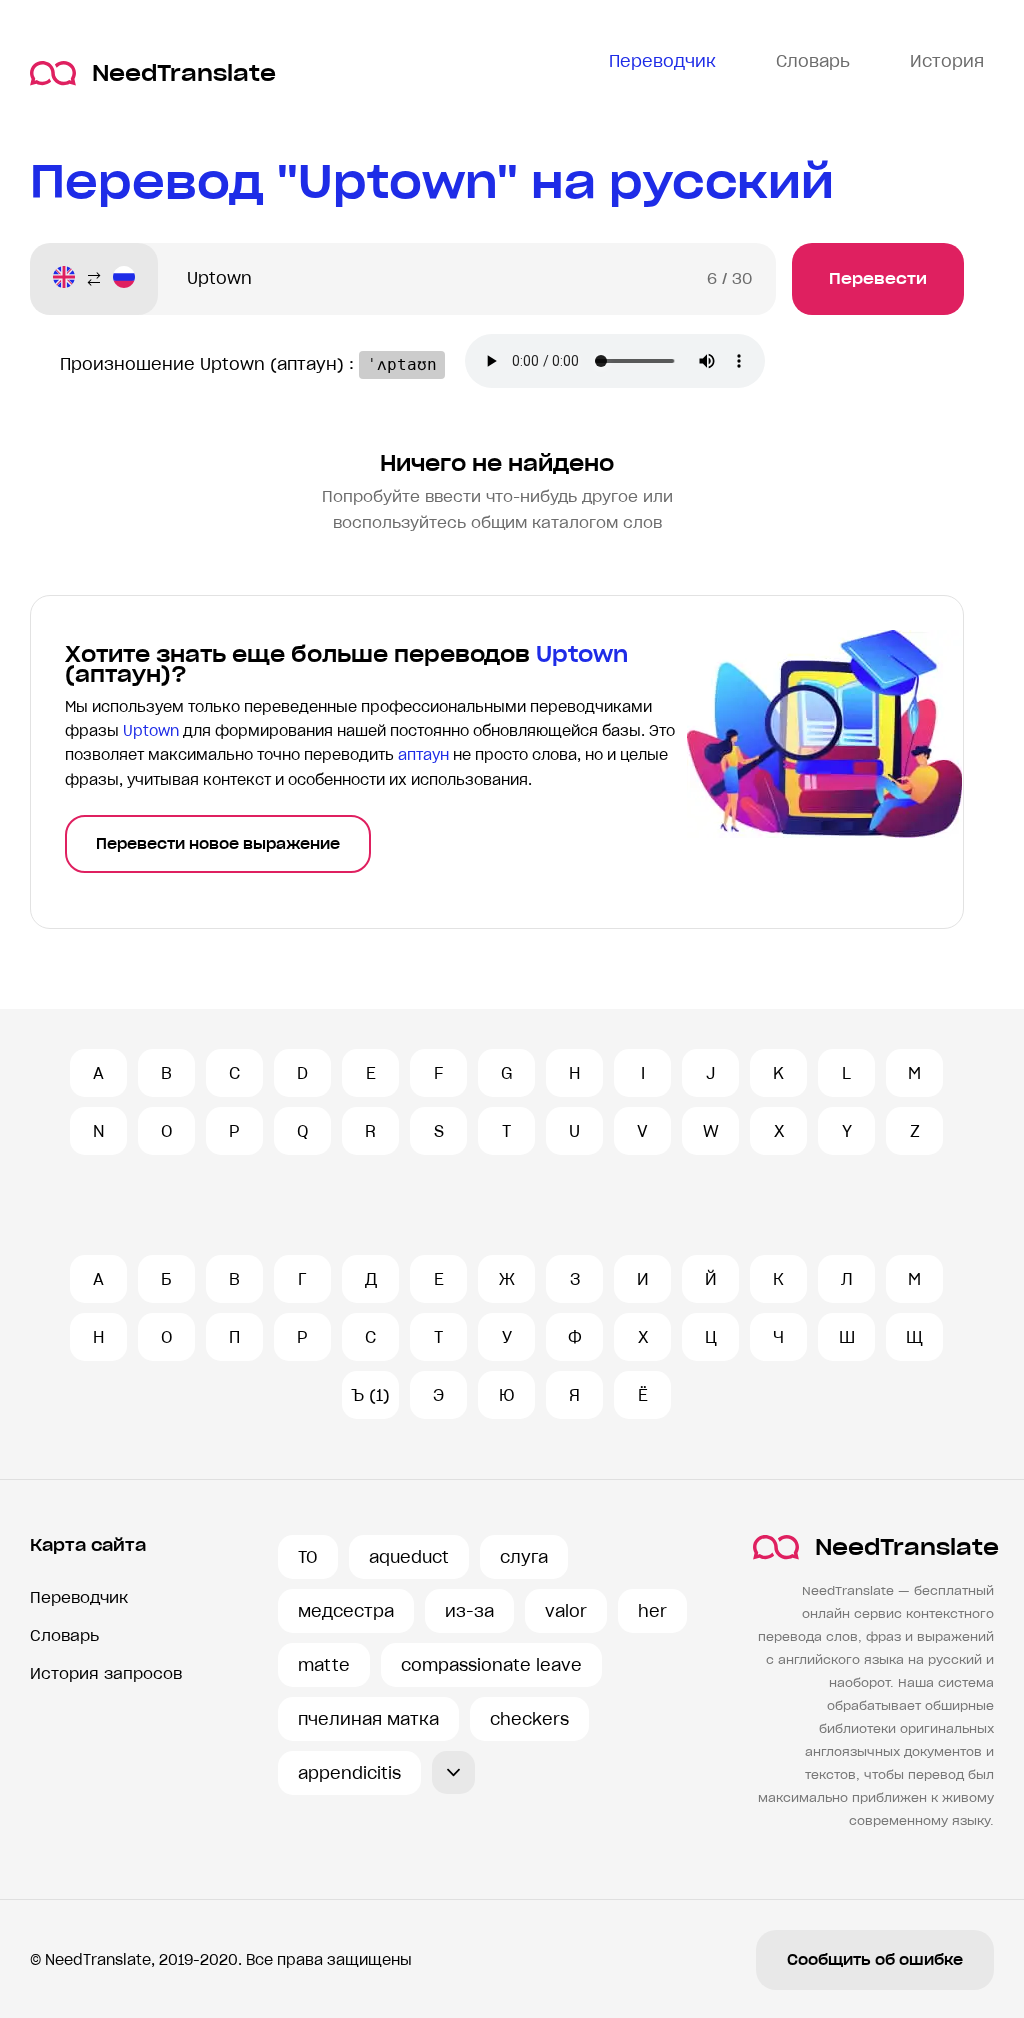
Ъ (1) (370, 1395)
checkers (529, 1719)
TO (308, 1557)
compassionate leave (491, 1665)
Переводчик (79, 1597)
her (652, 1611)
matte (324, 1665)
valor (566, 1611)
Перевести (878, 278)
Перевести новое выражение (218, 844)
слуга (524, 1557)
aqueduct (409, 1557)
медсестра (346, 1611)
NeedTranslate (184, 73)
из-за (469, 1611)
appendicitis (349, 1773)
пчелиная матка (368, 1719)
